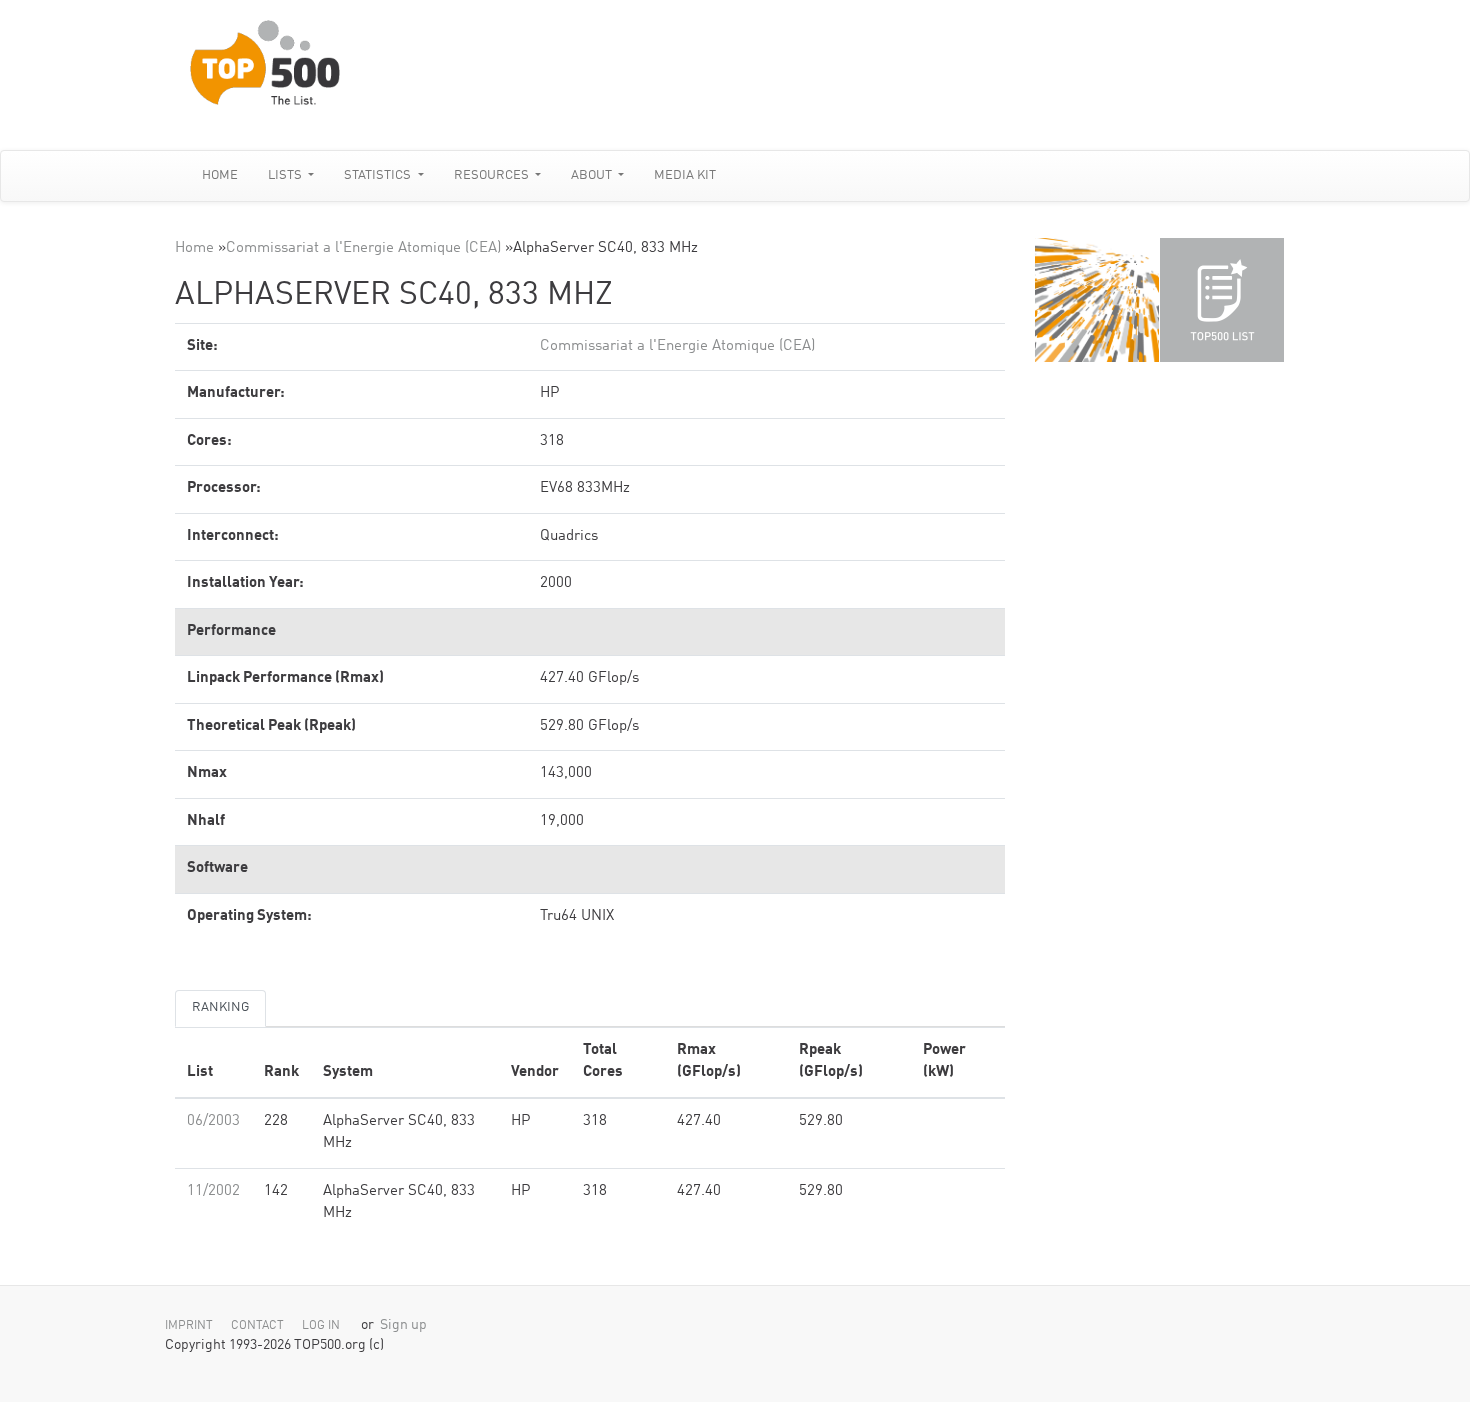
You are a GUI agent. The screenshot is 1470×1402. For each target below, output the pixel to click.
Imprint (189, 1326)
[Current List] (1222, 300)
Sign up (403, 1325)
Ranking (220, 1007)
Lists (286, 175)
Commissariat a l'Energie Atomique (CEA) (363, 248)
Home (220, 175)
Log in (321, 1326)
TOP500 (1097, 300)
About (593, 175)
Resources (493, 175)
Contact (257, 1326)
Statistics (379, 175)
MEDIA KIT (685, 175)
